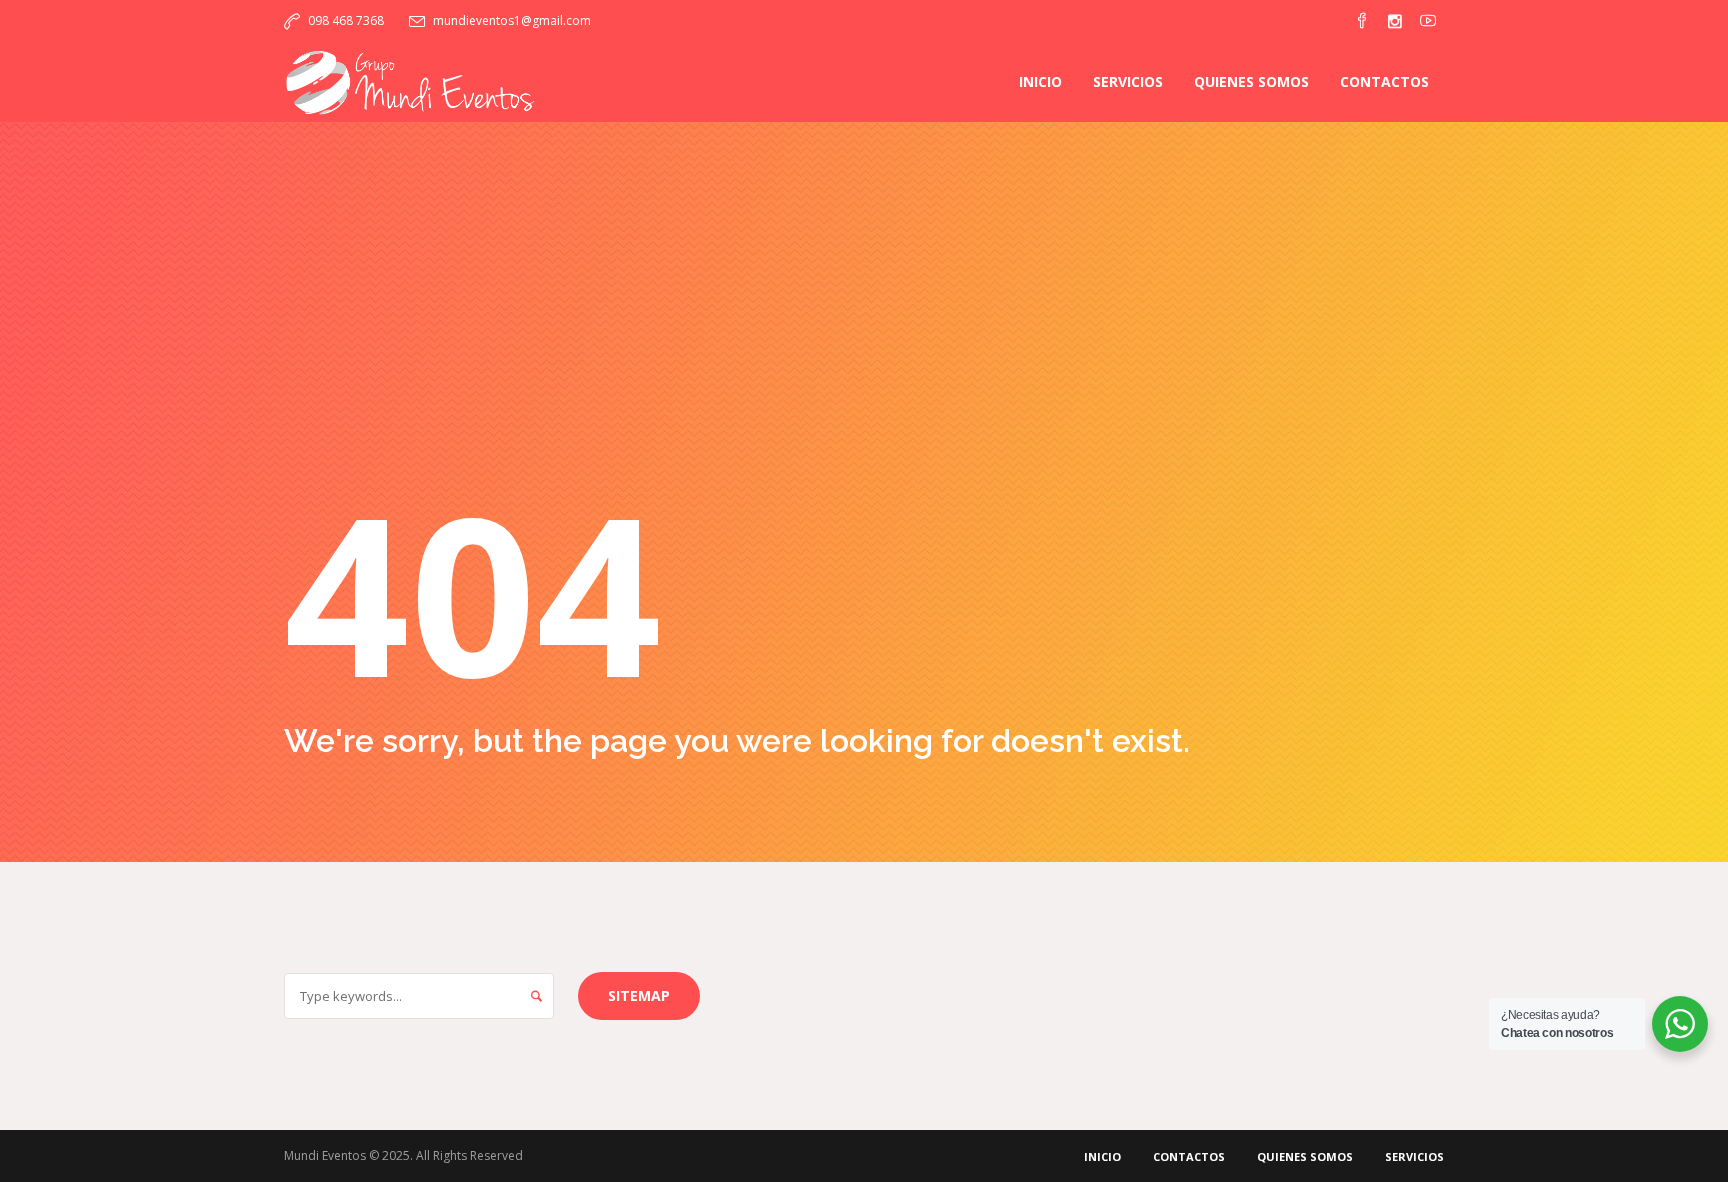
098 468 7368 (346, 20)
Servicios (1414, 1156)
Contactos (1189, 1156)
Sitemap (639, 995)
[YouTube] (1428, 21)
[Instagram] (1395, 21)
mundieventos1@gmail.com (512, 20)
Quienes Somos (1305, 1156)
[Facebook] (1362, 21)
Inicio (1102, 1156)
